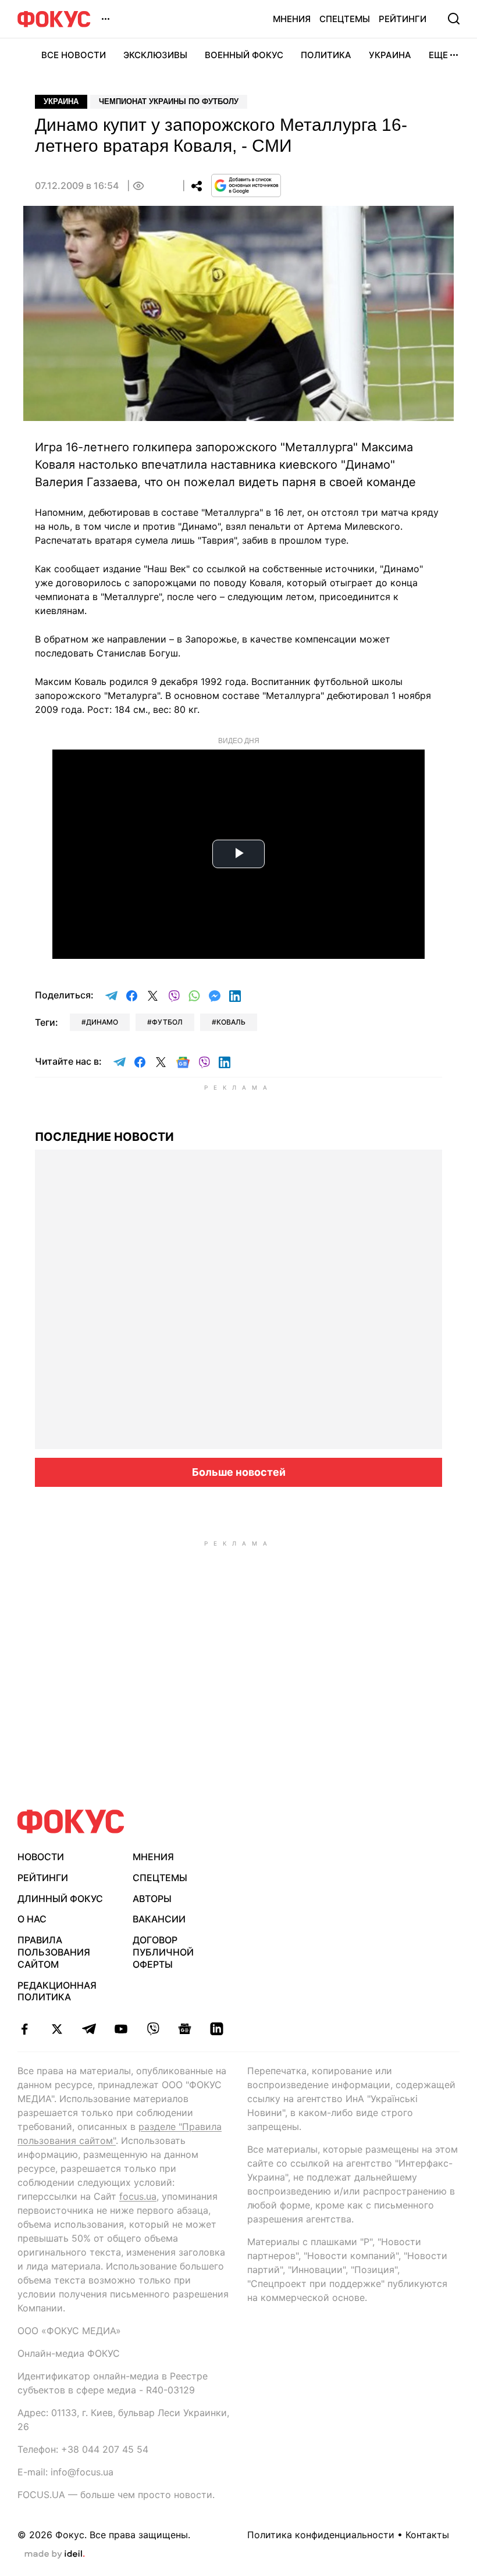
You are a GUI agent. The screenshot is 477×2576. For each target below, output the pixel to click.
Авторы (152, 1899)
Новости (41, 1857)
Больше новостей (239, 1472)
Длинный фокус (60, 1899)
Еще (438, 55)
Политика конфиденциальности (321, 2535)
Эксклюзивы (155, 55)
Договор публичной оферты (163, 1952)
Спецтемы (345, 19)
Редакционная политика (57, 1991)
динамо (102, 1022)
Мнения (292, 19)
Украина (390, 55)
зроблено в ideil (55, 2554)
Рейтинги (403, 19)
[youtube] (121, 2029)
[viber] (153, 2029)
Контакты (427, 2535)
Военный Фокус (244, 55)
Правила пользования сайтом (54, 1952)
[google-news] (185, 2029)
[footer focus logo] (71, 1822)
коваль (231, 1022)
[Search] (454, 19)
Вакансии (159, 1919)
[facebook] (25, 2029)
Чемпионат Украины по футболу (169, 101)
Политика (326, 55)
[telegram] (89, 2029)
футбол (167, 1022)
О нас (32, 1919)
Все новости (74, 55)
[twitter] (57, 2029)
